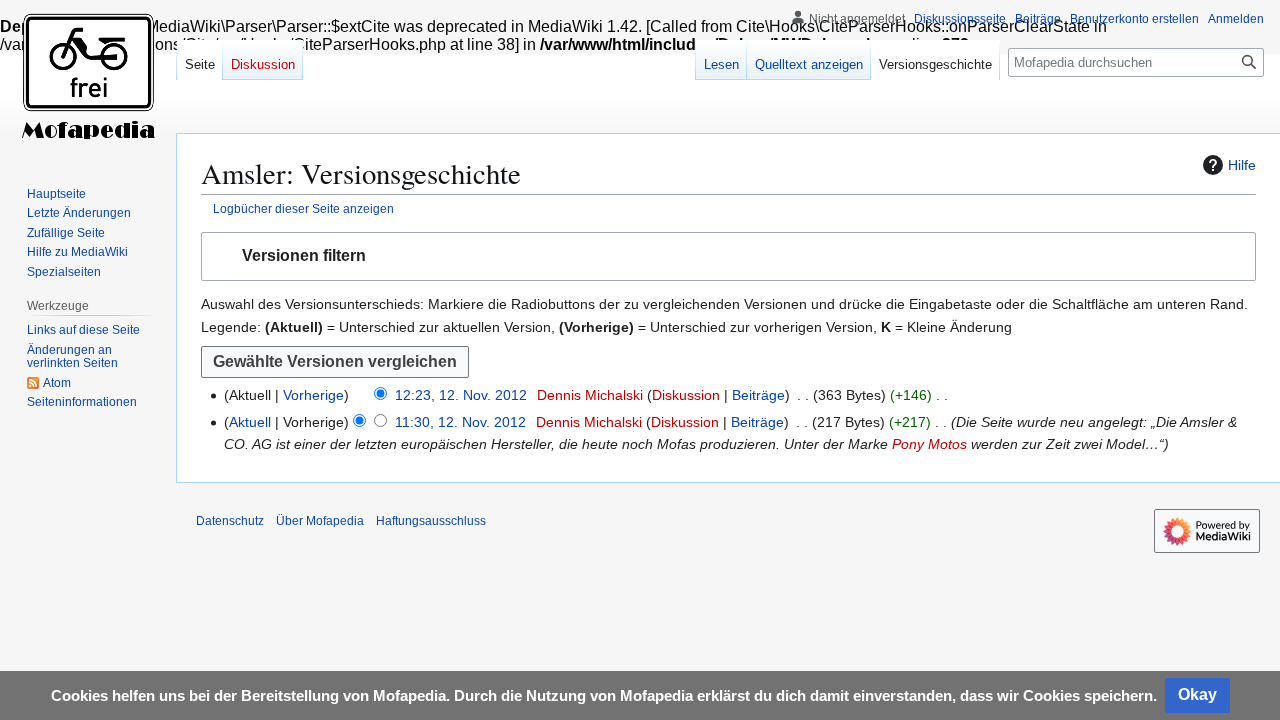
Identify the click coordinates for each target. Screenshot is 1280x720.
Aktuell (250, 422)
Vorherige (313, 395)
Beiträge (758, 395)
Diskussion (686, 395)
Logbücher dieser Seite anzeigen (303, 208)
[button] (728, 256)
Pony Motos (929, 444)
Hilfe (1242, 165)
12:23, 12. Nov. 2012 (461, 395)
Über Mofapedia (320, 521)
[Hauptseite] (88, 80)
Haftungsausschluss (431, 521)
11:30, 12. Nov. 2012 (460, 422)
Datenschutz (230, 521)
